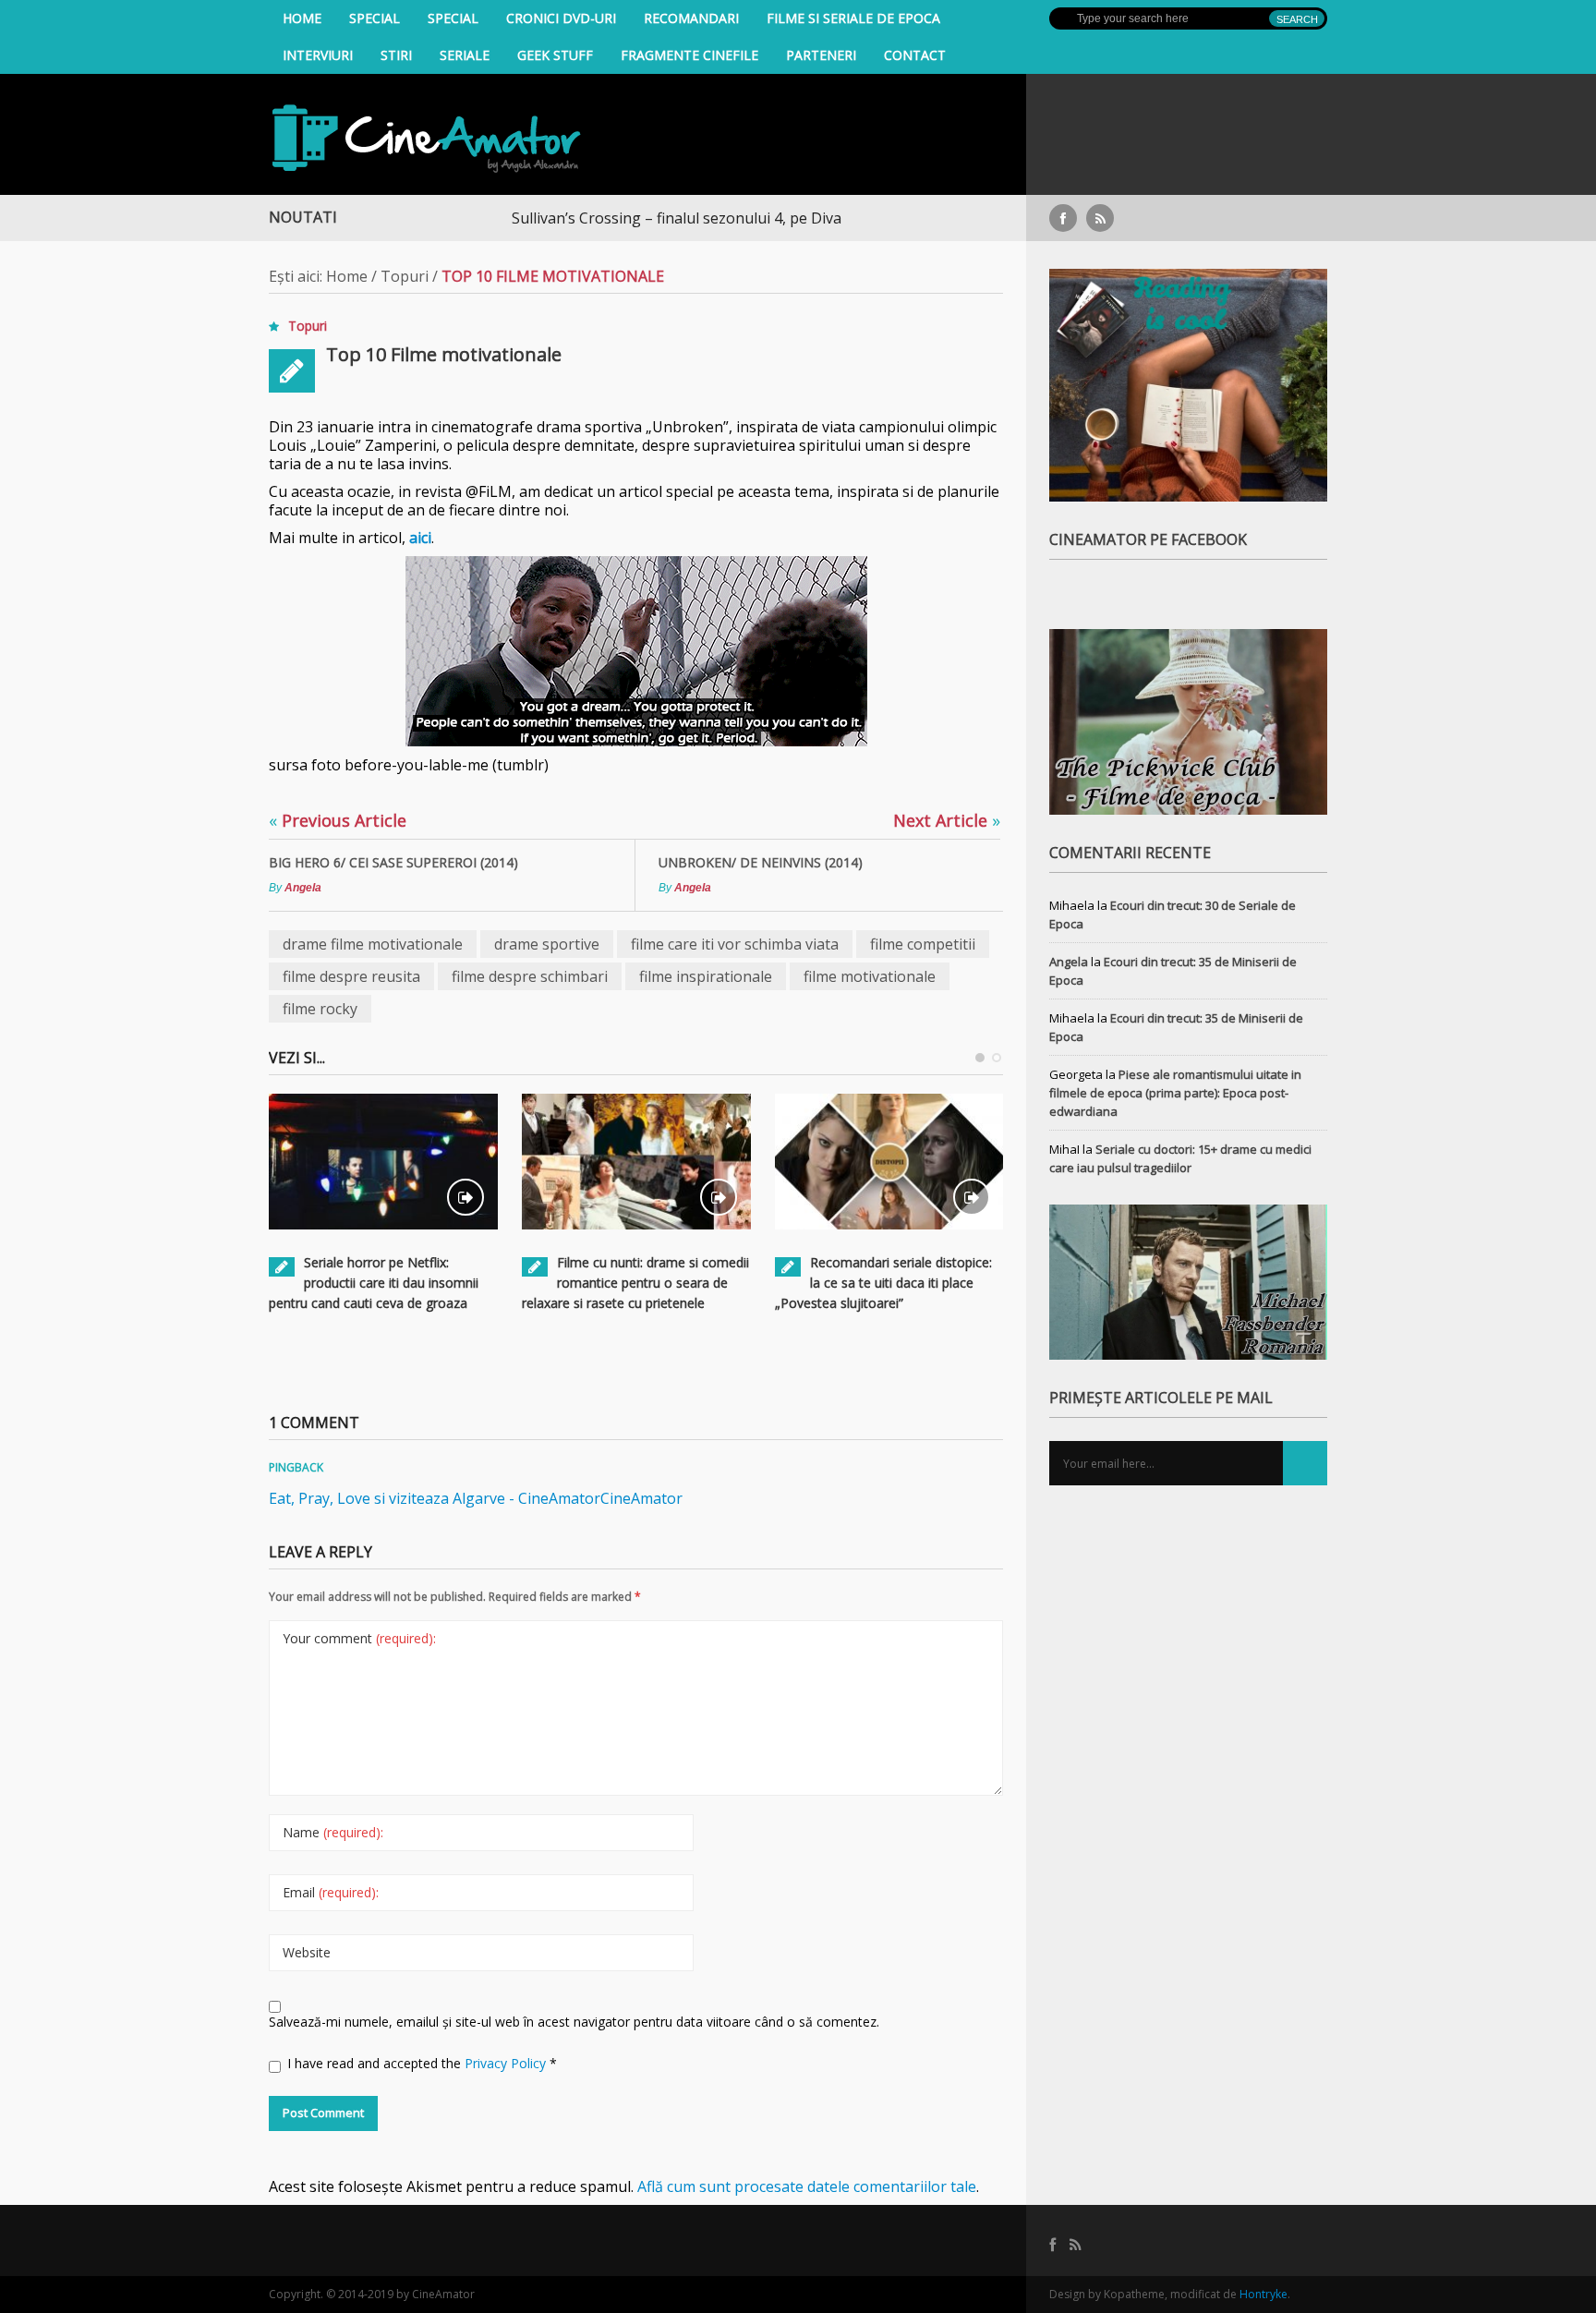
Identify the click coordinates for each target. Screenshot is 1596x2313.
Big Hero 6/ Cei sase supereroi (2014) (393, 862)
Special (375, 18)
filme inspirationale (706, 976)
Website (307, 1952)
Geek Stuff (555, 55)
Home (302, 18)
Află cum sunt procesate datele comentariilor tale (807, 2186)
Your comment (359, 1638)
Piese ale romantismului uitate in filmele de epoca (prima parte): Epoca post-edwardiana (1175, 1093)
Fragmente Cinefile (689, 55)
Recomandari (691, 18)
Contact (915, 55)
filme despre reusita (351, 976)
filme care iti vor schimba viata (735, 944)
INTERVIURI (318, 55)
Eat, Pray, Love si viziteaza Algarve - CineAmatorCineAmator (476, 1498)
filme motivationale (870, 976)
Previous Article (338, 820)
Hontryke (1263, 2294)
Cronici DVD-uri (561, 18)
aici (420, 538)
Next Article (947, 820)
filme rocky (320, 1009)
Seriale (465, 55)
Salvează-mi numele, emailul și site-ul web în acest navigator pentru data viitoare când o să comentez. (574, 2022)
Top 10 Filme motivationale (444, 354)
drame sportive (547, 944)
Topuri (405, 276)
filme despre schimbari (530, 976)
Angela (303, 888)
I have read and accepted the (422, 2063)
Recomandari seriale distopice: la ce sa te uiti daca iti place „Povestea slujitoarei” (883, 1283)
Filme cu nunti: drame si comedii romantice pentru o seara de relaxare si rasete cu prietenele (635, 1283)
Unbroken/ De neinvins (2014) (761, 862)
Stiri (396, 55)
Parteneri (821, 55)
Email (331, 1892)
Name (333, 1832)
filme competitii (923, 944)
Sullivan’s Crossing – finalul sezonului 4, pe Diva (613, 218)
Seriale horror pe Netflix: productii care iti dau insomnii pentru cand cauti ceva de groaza (374, 1283)
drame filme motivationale (373, 944)
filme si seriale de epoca (853, 18)
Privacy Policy (507, 2063)
